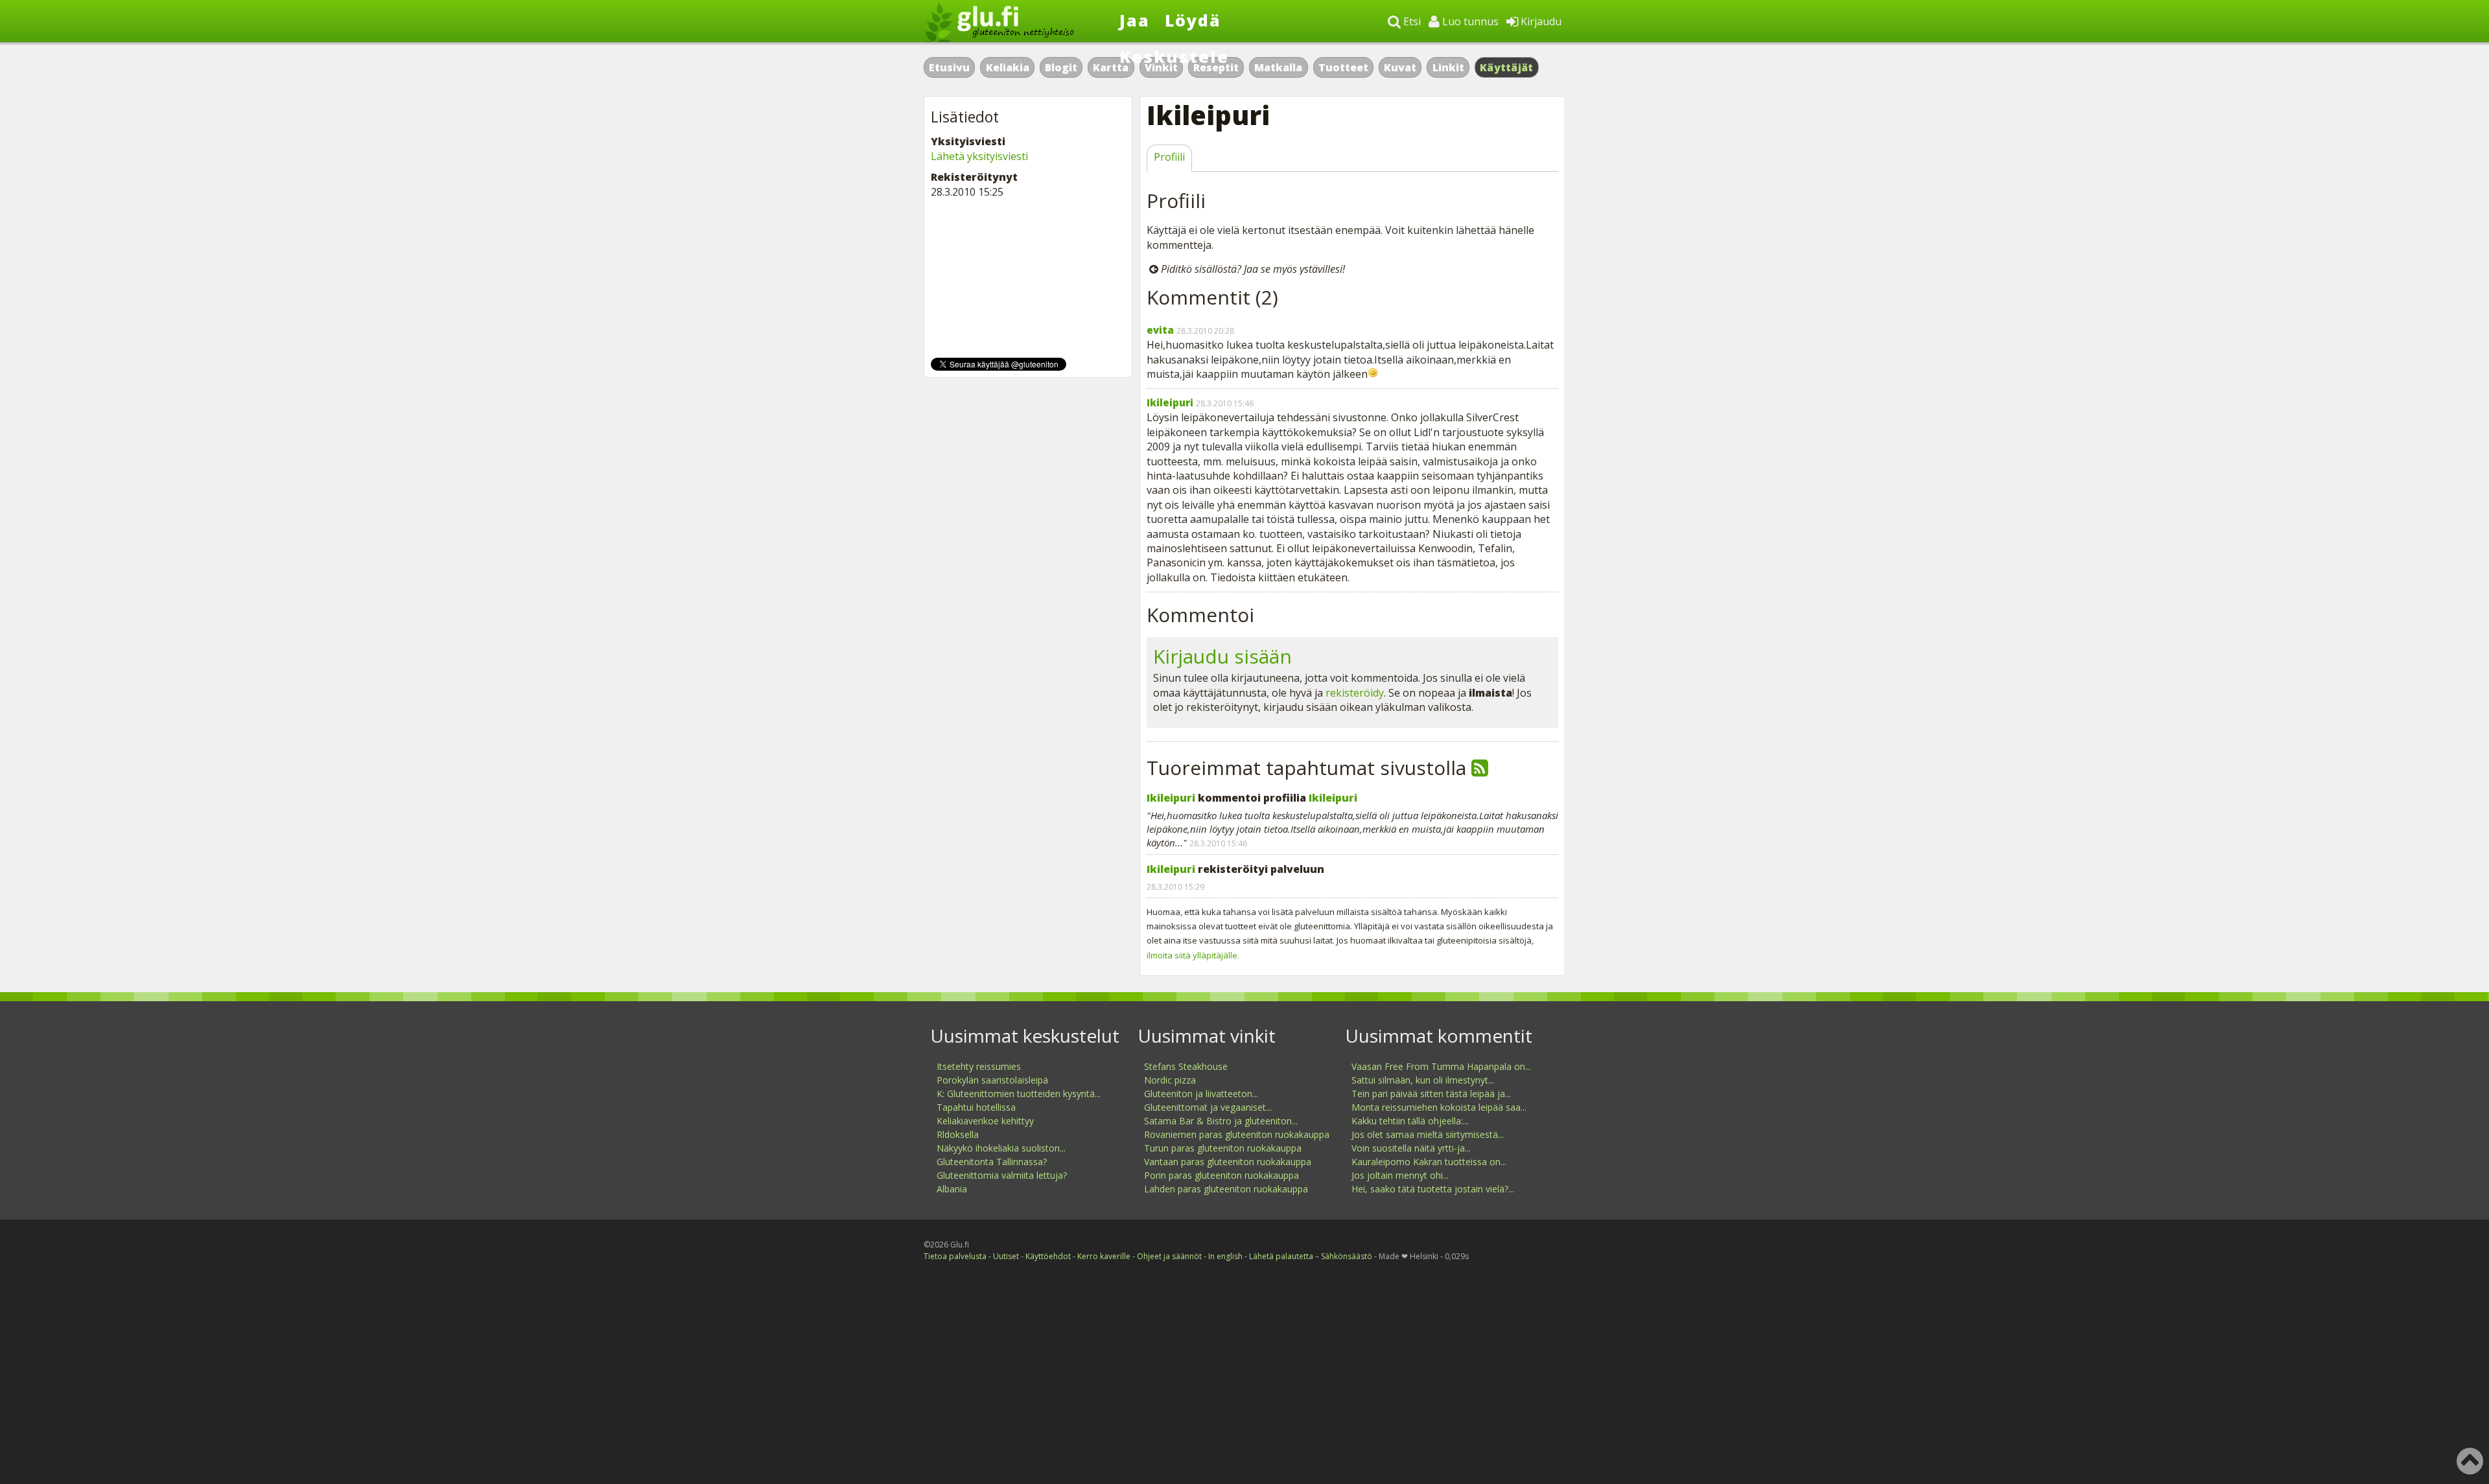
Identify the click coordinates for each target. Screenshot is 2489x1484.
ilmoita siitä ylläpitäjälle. (1193, 955)
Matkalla (1278, 67)
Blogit (1061, 67)
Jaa (1135, 20)
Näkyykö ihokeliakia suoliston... (1001, 1148)
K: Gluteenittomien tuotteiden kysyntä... (1019, 1094)
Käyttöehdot (1048, 1256)
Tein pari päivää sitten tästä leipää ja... (1431, 1094)
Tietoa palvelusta (955, 1256)
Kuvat (1400, 67)
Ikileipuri (1170, 402)
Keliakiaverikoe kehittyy (985, 1121)
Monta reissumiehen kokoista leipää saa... (1439, 1107)
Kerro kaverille (1104, 1256)
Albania (952, 1189)
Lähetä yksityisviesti (979, 156)
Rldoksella (958, 1134)
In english (1225, 1256)
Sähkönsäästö (1347, 1256)
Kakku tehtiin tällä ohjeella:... (1410, 1121)
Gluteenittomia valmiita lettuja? (1002, 1175)
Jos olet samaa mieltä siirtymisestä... (1428, 1134)
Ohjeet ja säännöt (1169, 1256)
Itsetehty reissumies (979, 1066)
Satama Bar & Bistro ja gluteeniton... (1221, 1121)
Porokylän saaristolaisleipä (992, 1080)
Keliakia (1008, 67)
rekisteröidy (1355, 693)
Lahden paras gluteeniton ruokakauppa (1226, 1189)
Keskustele (1174, 56)
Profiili (1169, 157)
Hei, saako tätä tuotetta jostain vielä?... (1433, 1189)
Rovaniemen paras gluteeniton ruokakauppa (1237, 1134)
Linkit (1448, 67)
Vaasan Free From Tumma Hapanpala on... (1441, 1066)
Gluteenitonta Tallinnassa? (992, 1162)
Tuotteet (1343, 67)
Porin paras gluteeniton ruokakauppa (1221, 1175)
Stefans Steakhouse (1186, 1066)
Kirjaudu (1540, 21)
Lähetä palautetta (1281, 1256)
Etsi (1411, 21)
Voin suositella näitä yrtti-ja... (1411, 1148)
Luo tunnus (1469, 21)
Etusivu (949, 67)
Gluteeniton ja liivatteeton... (1201, 1094)
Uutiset (1006, 1256)
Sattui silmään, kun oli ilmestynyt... (1423, 1080)
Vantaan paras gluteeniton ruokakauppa (1228, 1162)
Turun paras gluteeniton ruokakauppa (1223, 1148)
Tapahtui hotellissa (976, 1107)
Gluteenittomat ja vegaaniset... (1208, 1107)
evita (1160, 330)
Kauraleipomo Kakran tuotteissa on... (1429, 1162)
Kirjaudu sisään (1222, 656)
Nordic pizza (1170, 1080)
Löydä (1193, 20)
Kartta (1111, 67)
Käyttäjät (1507, 67)
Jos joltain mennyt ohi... (1400, 1175)
